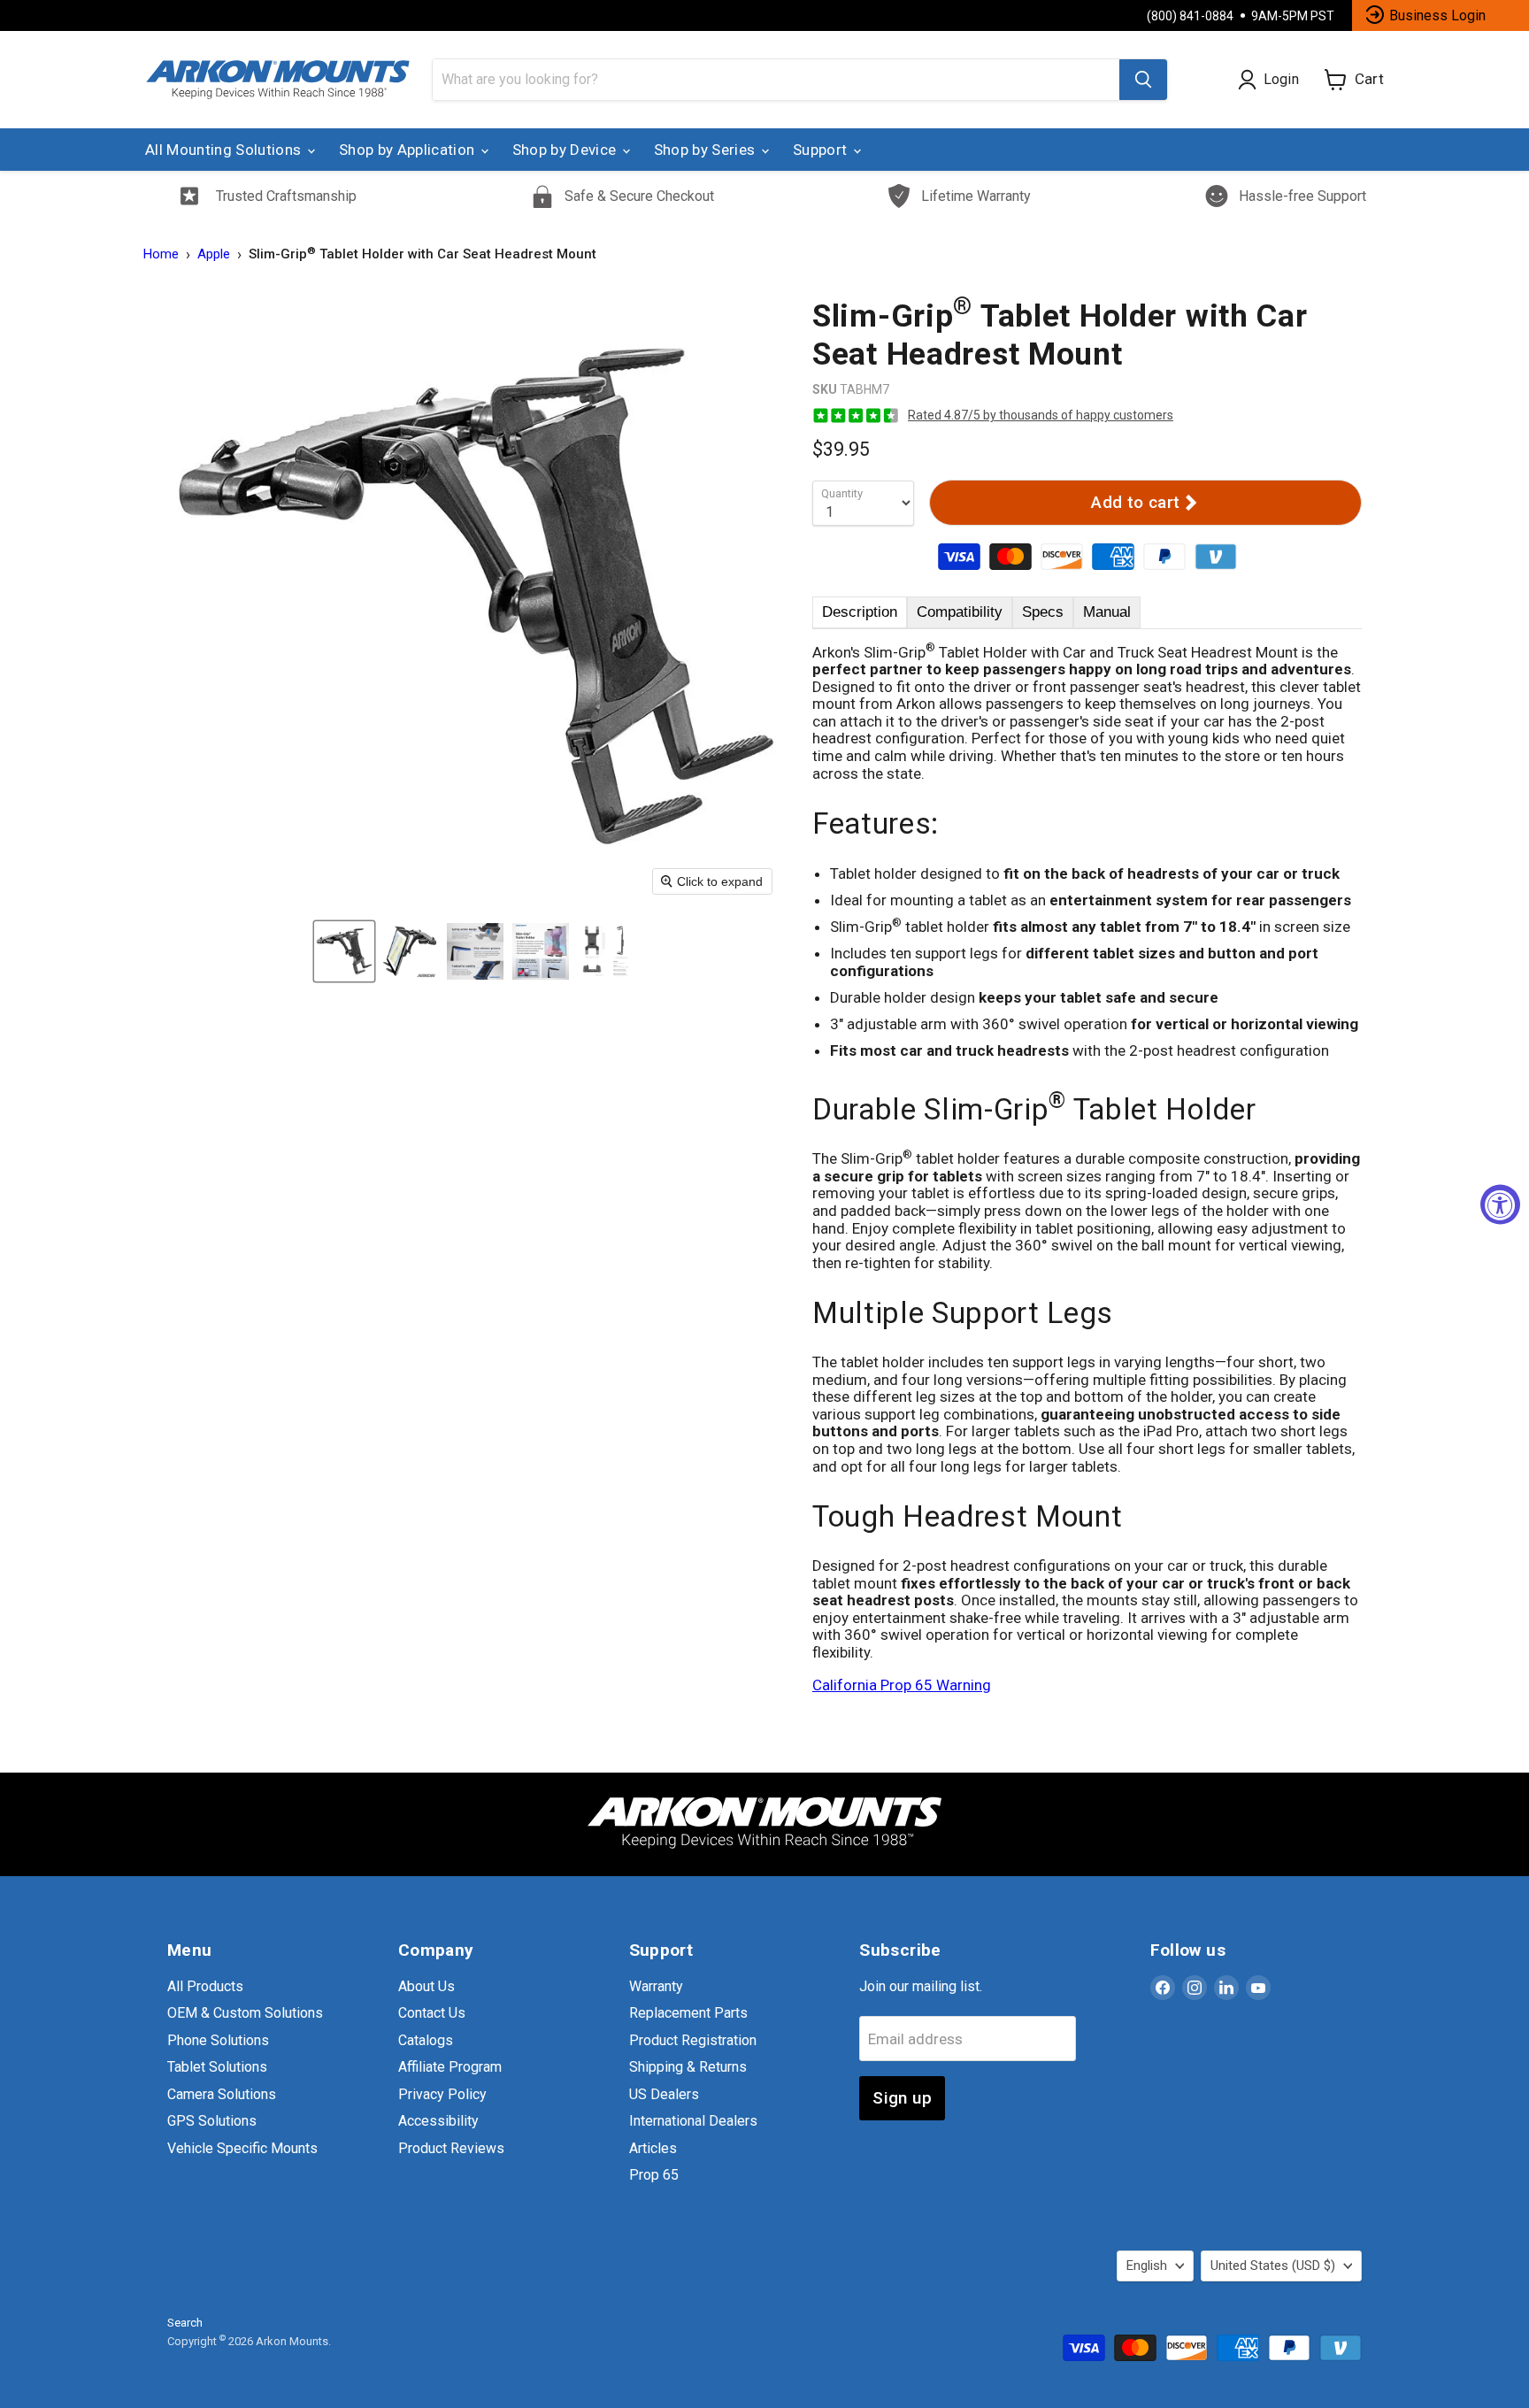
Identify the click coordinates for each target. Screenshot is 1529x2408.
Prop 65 (654, 2175)
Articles (653, 2148)
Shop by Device (566, 150)
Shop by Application (409, 150)
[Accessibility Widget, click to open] (1500, 1204)
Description (860, 612)
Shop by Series (707, 150)
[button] (344, 951)
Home (161, 254)
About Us (426, 1986)
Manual (1107, 612)
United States (1273, 2266)
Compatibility (960, 612)
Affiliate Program (450, 2067)
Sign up (902, 2098)
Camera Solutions (222, 2094)
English (1147, 2266)
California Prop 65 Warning (902, 1685)
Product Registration (693, 2040)
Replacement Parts (688, 2013)
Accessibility (438, 2121)
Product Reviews (451, 2148)
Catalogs (426, 2040)
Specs (1043, 612)
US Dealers (664, 2094)
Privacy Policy (442, 2094)
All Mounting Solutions (225, 150)
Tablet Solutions (217, 2067)
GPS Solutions (212, 2121)
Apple (214, 254)
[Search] (1143, 80)
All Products (205, 1986)
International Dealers (693, 2121)
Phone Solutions (218, 2040)
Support (822, 150)
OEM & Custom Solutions (245, 2013)
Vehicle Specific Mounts (242, 2148)
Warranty (656, 1986)
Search (185, 2323)
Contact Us (432, 2013)
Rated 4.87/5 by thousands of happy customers (1041, 415)
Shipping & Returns (688, 2067)
